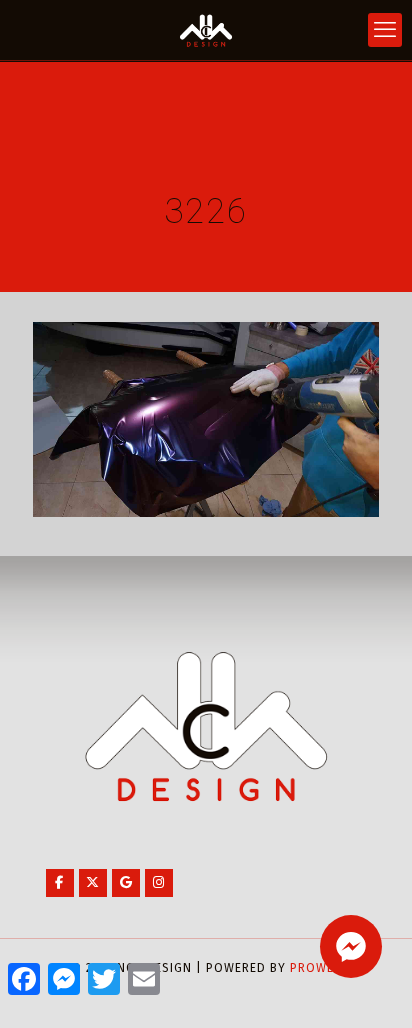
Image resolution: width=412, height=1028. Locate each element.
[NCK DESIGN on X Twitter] (93, 883)
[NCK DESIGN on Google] (126, 883)
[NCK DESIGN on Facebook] (60, 883)
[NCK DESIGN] (206, 30)
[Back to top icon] (371, 987)
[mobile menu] (385, 30)
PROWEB (316, 968)
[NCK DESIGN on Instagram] (159, 883)
